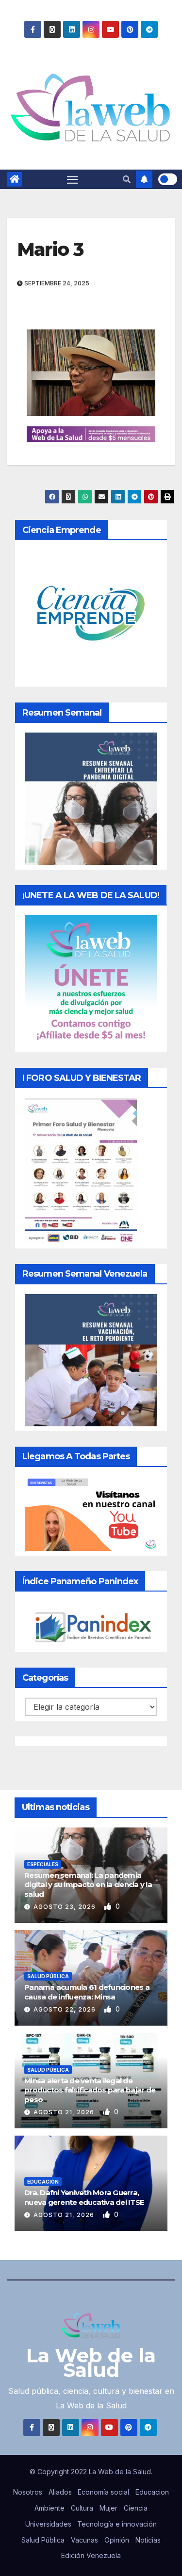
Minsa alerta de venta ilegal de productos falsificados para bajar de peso (90, 2090)
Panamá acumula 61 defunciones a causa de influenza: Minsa (87, 1992)
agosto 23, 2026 (66, 1907)
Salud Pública (48, 1976)
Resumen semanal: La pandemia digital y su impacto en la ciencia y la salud (88, 1885)
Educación (43, 2182)
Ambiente (50, 2508)
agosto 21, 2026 (65, 2112)
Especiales (43, 1864)
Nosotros (28, 2492)
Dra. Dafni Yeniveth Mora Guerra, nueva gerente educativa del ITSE (84, 2197)
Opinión (117, 2540)
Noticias (148, 2540)
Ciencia (136, 2508)
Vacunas (84, 2540)
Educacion (152, 2492)
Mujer (108, 2508)
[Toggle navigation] (72, 179)
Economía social (103, 2492)
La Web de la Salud (91, 2363)
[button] (127, 179)
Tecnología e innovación (117, 2524)
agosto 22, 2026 (66, 2009)
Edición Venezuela (91, 2555)
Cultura (82, 2508)
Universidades (48, 2524)
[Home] (15, 179)
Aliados (60, 2492)
